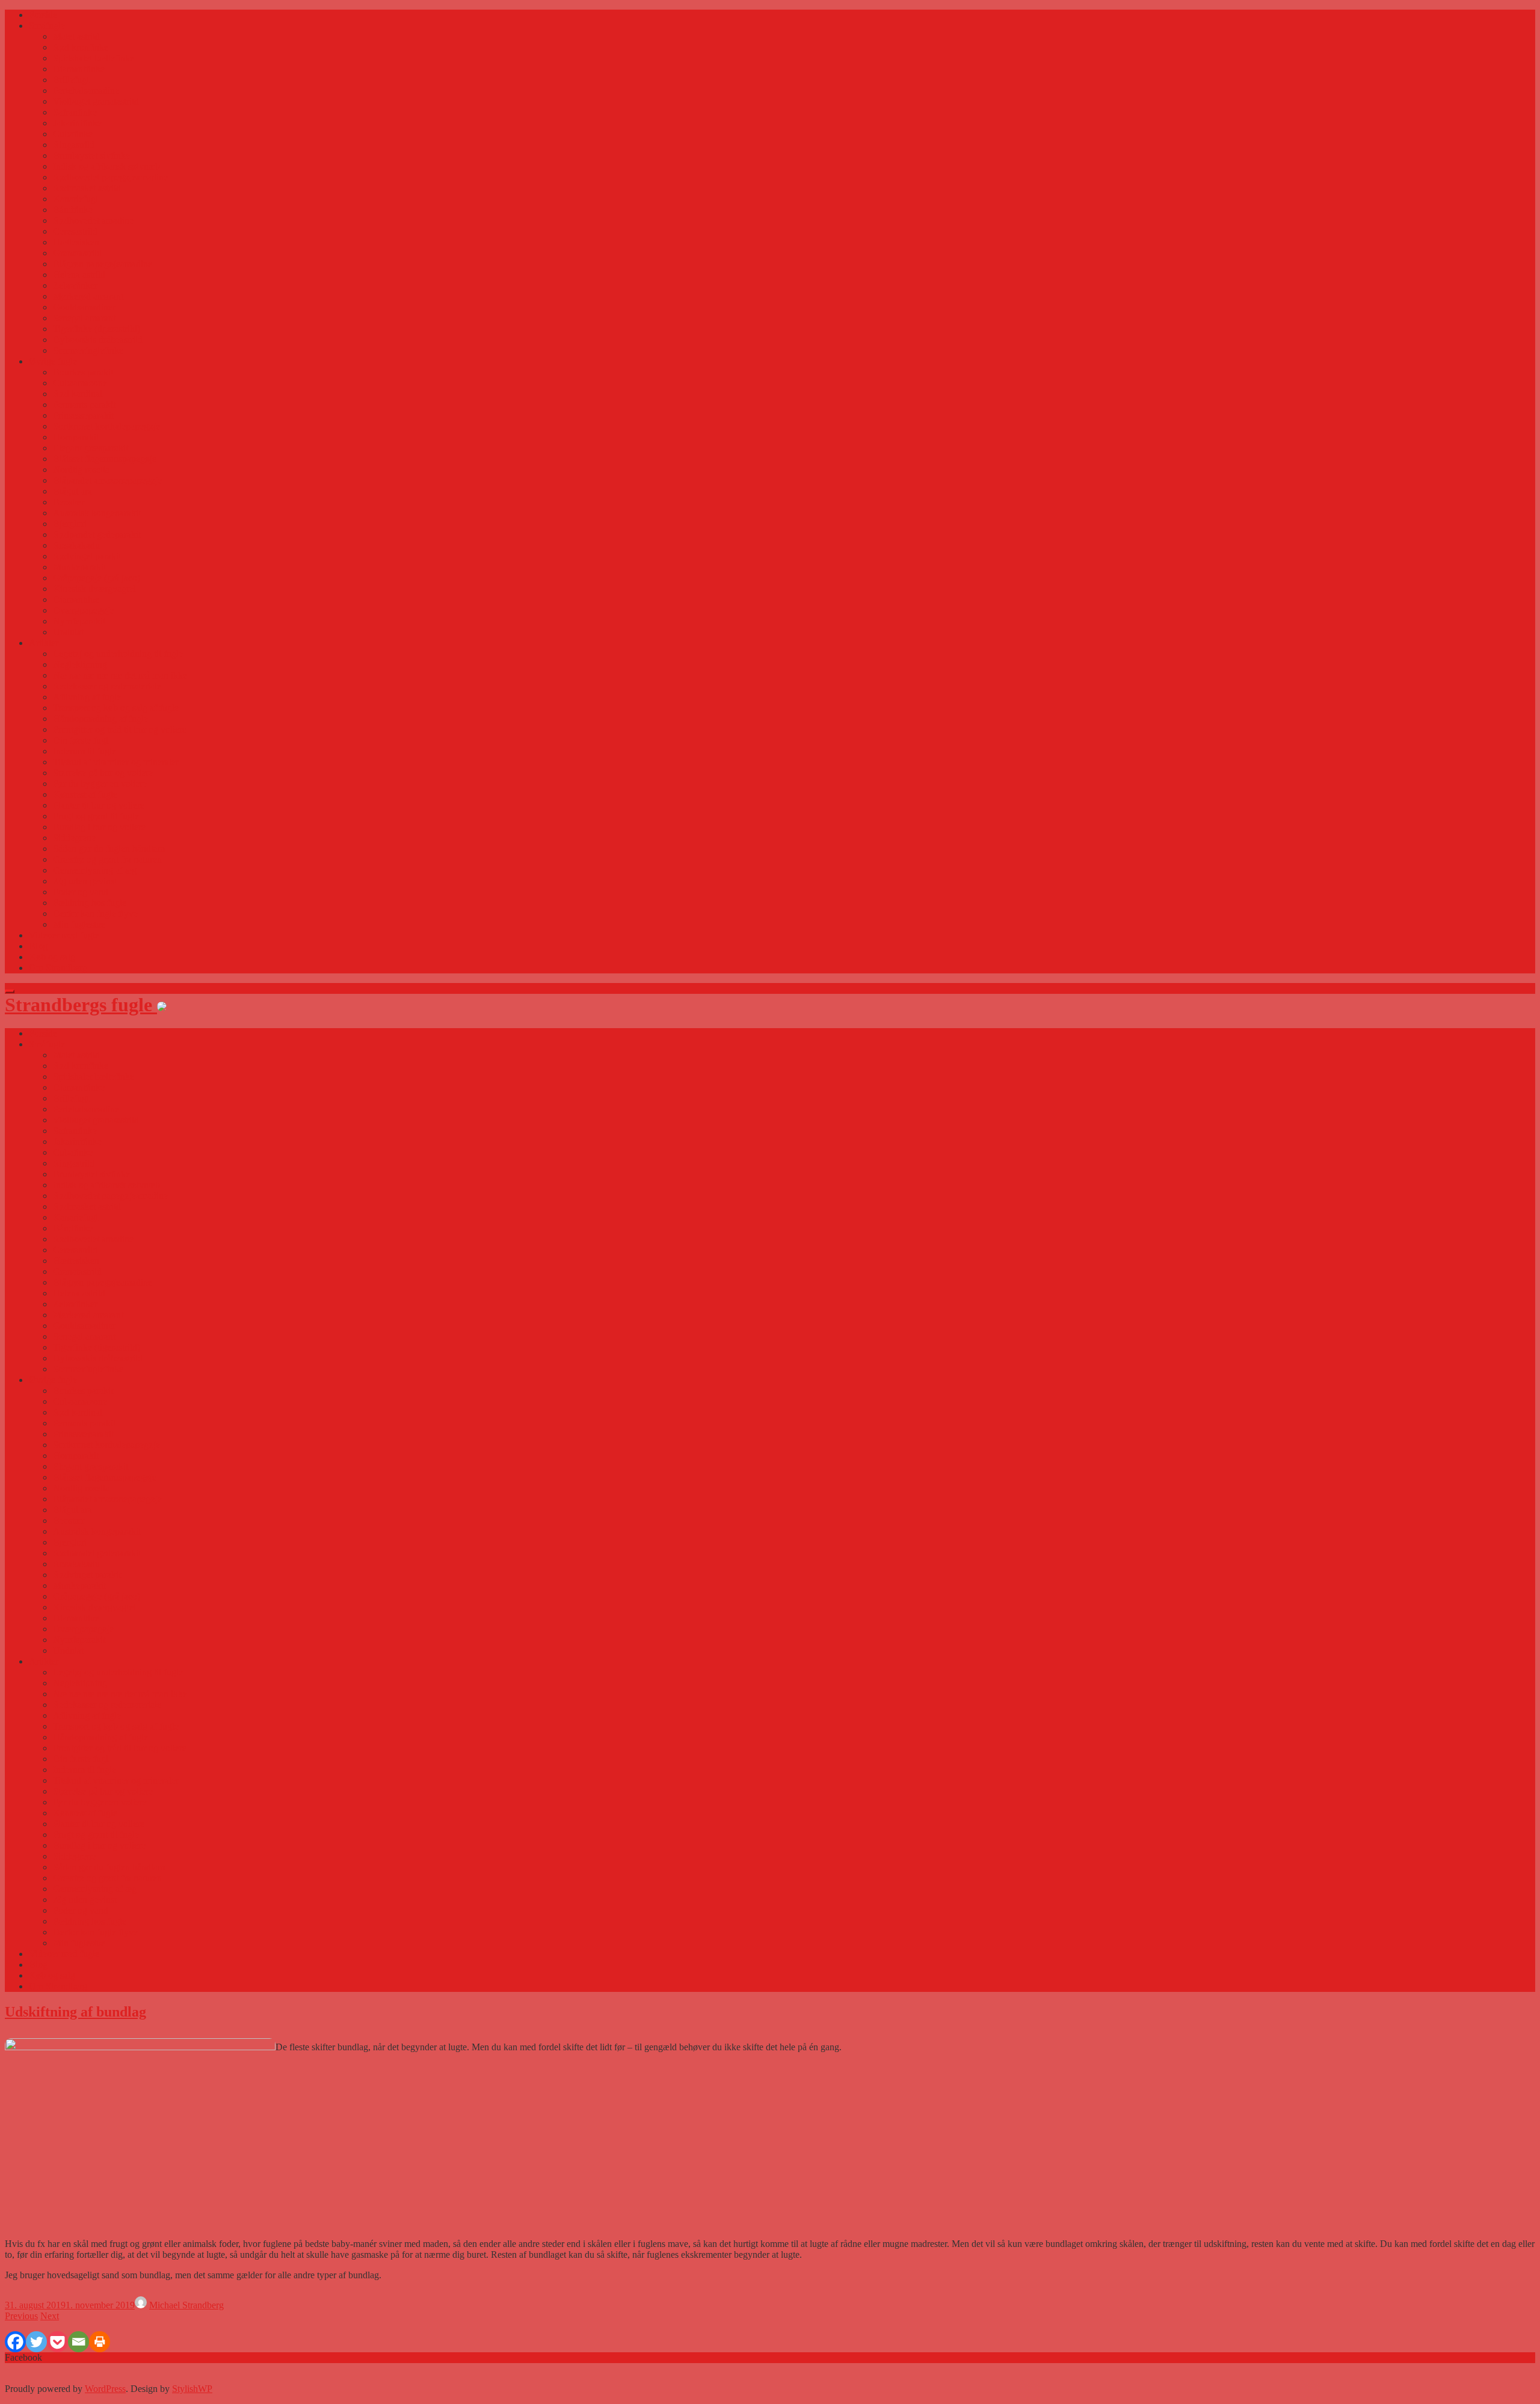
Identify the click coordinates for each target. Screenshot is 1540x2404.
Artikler (44, 643)
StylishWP (192, 2389)
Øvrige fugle (53, 361)
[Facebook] (15, 2342)
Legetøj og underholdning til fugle (118, 654)
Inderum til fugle (85, 751)
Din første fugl (81, 740)
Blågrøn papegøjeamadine (103, 264)
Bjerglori (70, 524)
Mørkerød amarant (88, 296)
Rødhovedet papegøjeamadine (110, 177)
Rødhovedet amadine (93, 220)
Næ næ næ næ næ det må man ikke (120, 675)
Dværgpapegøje (83, 610)
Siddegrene (74, 838)
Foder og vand (81, 892)
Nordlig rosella (81, 470)
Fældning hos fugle (90, 903)
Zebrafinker (75, 285)
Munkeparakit (79, 567)
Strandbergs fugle (81, 1005)
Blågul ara (72, 491)
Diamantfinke (79, 69)
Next (50, 2316)
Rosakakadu (76, 545)
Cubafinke (73, 134)
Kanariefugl (75, 199)
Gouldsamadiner (84, 307)
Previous (21, 2316)
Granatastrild (77, 253)
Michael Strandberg (186, 2305)
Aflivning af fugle (87, 697)
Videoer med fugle (64, 935)
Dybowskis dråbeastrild (98, 340)
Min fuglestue (79, 924)
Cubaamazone (80, 383)
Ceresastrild (75, 231)
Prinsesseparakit (83, 415)
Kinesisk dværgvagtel (94, 589)
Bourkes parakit (83, 372)
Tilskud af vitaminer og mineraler (116, 762)
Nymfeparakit (79, 621)
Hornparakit (76, 437)
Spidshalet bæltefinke (94, 58)
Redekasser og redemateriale (107, 686)
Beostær (69, 502)
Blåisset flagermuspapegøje (105, 459)
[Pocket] (57, 2342)
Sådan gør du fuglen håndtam (109, 849)
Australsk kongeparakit (97, 513)
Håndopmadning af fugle (100, 719)
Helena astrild (79, 275)
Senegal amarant (84, 318)
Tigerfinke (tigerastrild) (97, 329)
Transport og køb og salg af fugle (116, 708)
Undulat (68, 632)
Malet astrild (76, 36)
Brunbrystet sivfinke (91, 156)
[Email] (79, 2342)
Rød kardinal (78, 394)
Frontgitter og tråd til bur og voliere (120, 729)
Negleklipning (80, 664)
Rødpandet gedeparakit (97, 535)
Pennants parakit (84, 405)
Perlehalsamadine (86, 91)
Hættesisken (76, 242)
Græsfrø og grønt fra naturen (107, 859)
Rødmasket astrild (87, 188)
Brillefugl (71, 80)
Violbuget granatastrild (96, 101)
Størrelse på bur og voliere (103, 773)
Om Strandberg (58, 968)
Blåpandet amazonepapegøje (107, 480)
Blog (38, 946)
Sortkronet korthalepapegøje (106, 426)
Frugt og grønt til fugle (96, 816)
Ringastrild (74, 145)
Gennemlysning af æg (95, 870)
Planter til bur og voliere (99, 805)
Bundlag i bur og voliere (99, 827)
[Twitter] (36, 2342)
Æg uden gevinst (85, 881)
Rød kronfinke (81, 47)
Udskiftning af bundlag (75, 2012)
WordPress (105, 2389)
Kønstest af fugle (85, 794)
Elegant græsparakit (91, 448)
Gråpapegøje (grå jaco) (97, 578)
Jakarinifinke (77, 123)
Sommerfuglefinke (88, 350)
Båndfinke (73, 210)
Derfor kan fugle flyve (95, 914)
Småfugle (47, 26)
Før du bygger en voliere (100, 784)
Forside (43, 15)
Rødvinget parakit (87, 556)
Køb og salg (52, 957)
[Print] (100, 2342)
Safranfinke (75, 112)
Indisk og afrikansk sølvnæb (106, 166)
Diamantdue (76, 599)
